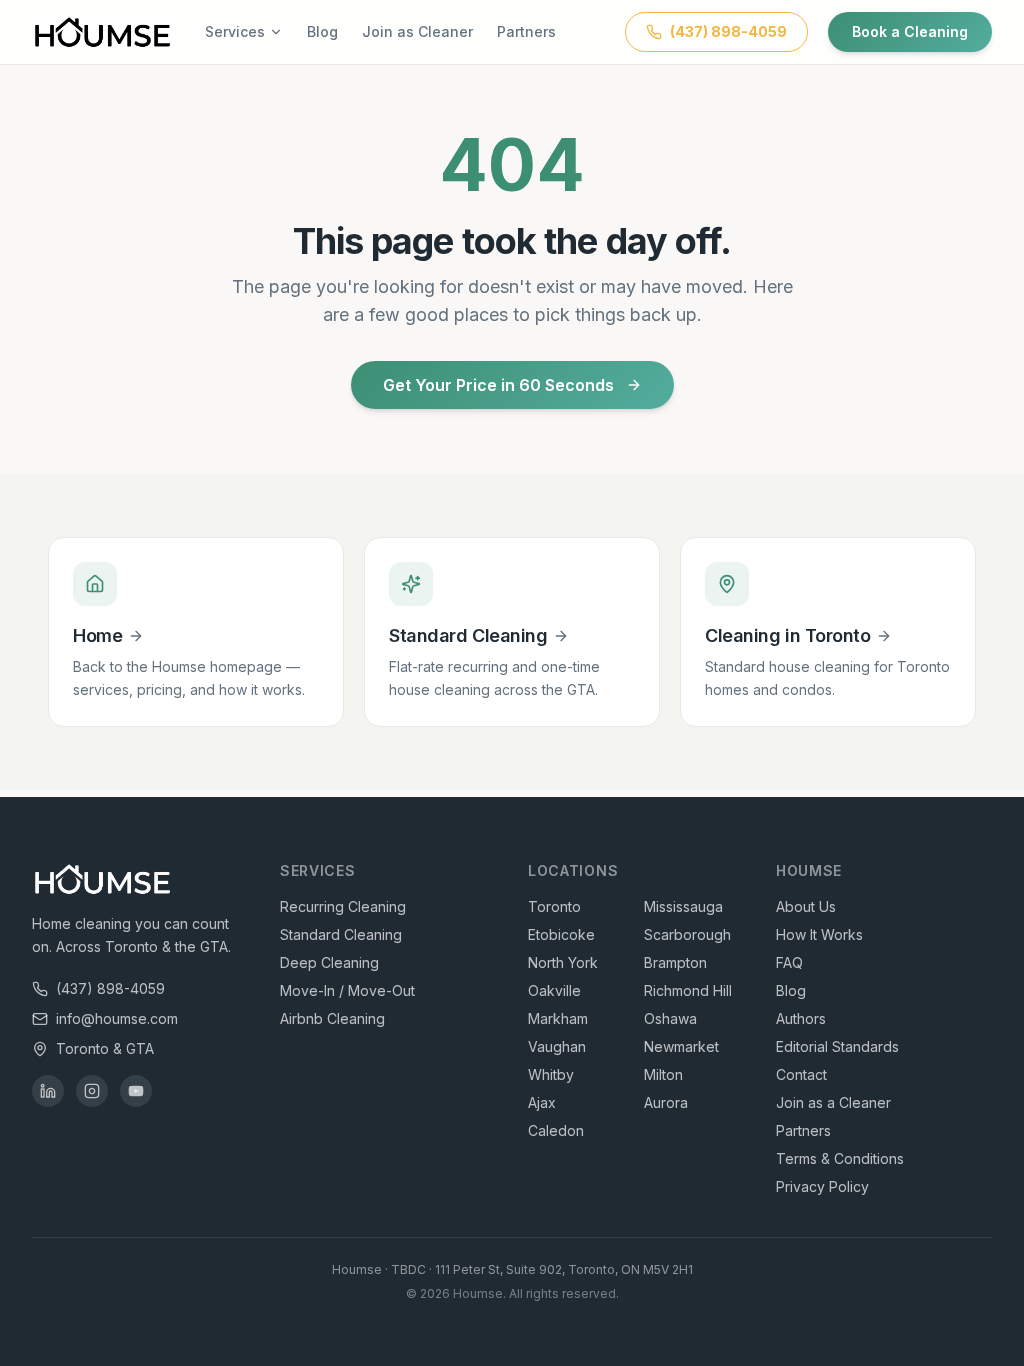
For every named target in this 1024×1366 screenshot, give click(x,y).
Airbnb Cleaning (332, 1018)
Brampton (675, 962)
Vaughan (557, 1046)
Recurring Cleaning (343, 906)
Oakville (554, 990)
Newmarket (681, 1046)
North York (563, 962)
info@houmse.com (117, 1018)
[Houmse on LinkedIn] (48, 1091)
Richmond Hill (688, 990)
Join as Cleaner (417, 31)
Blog (322, 31)
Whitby (551, 1074)
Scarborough (687, 934)
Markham (558, 1018)
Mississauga (683, 906)
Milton (663, 1074)
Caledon (556, 1130)
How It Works (819, 934)
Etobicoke (561, 934)
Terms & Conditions (840, 1158)
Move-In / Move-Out (347, 990)
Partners (526, 31)
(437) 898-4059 (110, 988)
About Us (806, 906)
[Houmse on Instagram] (92, 1091)
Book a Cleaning (910, 31)
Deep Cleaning (329, 962)
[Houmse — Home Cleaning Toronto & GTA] (102, 32)
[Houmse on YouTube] (136, 1091)
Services (235, 31)
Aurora (666, 1102)
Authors (801, 1018)
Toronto (554, 906)
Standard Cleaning (341, 934)
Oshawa (670, 1018)
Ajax (542, 1102)
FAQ (789, 962)
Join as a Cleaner (833, 1102)
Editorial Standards (837, 1046)
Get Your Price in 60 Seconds (498, 385)
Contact (801, 1074)
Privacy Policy (822, 1186)
